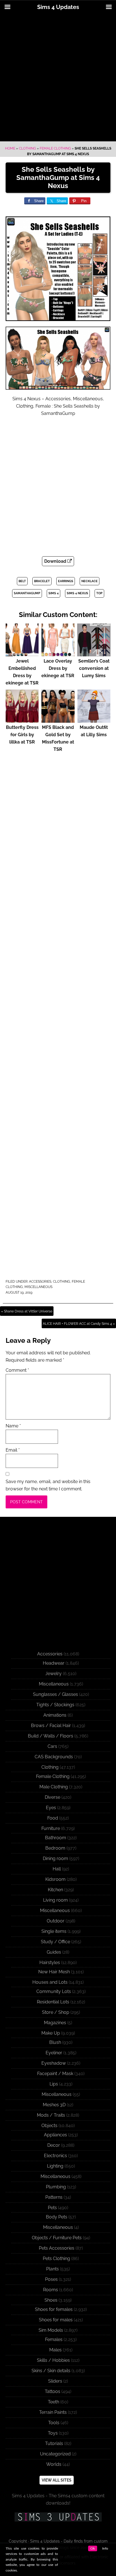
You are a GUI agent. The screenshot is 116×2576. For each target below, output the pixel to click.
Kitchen (55, 1890)
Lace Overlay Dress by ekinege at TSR (58, 668)
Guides (54, 1952)
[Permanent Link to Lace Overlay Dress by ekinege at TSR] (58, 654)
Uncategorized (55, 2454)
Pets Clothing (56, 2258)
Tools (54, 2423)
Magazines (55, 2023)
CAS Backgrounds (54, 1757)
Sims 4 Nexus (77, 593)
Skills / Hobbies (53, 2360)
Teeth (53, 2402)
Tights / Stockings (55, 1705)
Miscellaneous (38, 1287)
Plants (53, 2269)
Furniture (51, 1828)
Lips (54, 2084)
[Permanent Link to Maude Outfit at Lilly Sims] (94, 720)
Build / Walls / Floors (51, 1736)
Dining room (55, 1858)
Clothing (27, 148)
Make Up (51, 2033)
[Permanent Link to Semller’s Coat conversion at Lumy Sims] (94, 654)
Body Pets (57, 2217)
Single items (54, 1931)
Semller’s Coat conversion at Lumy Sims (94, 668)
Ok (93, 2548)
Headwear (54, 1663)
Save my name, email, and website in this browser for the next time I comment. (48, 1485)
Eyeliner (54, 2053)
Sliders (55, 2381)
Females (54, 2339)
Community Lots (54, 1991)
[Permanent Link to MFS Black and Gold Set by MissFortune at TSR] (58, 720)
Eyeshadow (54, 2063)
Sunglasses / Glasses (55, 1694)
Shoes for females (54, 2309)
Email (13, 1450)
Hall (57, 1869)
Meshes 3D (54, 2105)
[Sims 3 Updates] (58, 2517)
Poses (51, 2279)
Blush (55, 2042)
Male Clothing (54, 1787)
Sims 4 (53, 593)
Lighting (55, 2166)
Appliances (55, 2135)
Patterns (54, 2197)
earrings (66, 581)
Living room (55, 1900)
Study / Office (55, 1942)
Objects (49, 2126)
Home (10, 148)
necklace (90, 581)
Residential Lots (53, 2002)
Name (13, 1426)
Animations (55, 1715)
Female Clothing (55, 148)
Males (55, 2350)
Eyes (51, 1808)
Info (105, 2548)
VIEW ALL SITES (57, 2480)
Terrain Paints (53, 2412)
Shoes (51, 2300)
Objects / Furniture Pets (57, 2238)
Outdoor (56, 1921)
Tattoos (53, 2391)
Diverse (53, 1797)
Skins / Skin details (51, 2371)
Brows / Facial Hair (51, 1726)
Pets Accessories (57, 2248)
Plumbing (56, 2187)
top (99, 593)
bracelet (42, 581)
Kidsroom (55, 1879)
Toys (53, 2433)
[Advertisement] (58, 78)
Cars (52, 1746)
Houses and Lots (50, 1982)
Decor (54, 2145)
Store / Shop (56, 2012)
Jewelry (53, 1674)
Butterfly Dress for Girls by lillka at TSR (22, 735)
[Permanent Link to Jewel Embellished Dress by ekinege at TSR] (22, 654)
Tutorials (54, 2443)
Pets (52, 2208)
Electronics (55, 2156)
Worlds (54, 2464)
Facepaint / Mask (55, 2074)
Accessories (40, 1282)
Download (56, 561)
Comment (17, 1370)
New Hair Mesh (54, 1972)
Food (53, 1818)
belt (22, 581)
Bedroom (55, 1848)
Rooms (51, 2290)
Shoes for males (56, 2320)
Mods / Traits (51, 2115)
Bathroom (56, 1838)
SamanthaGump (27, 593)
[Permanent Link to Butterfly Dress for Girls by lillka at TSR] (22, 720)
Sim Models (51, 2330)
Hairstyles (50, 1962)
